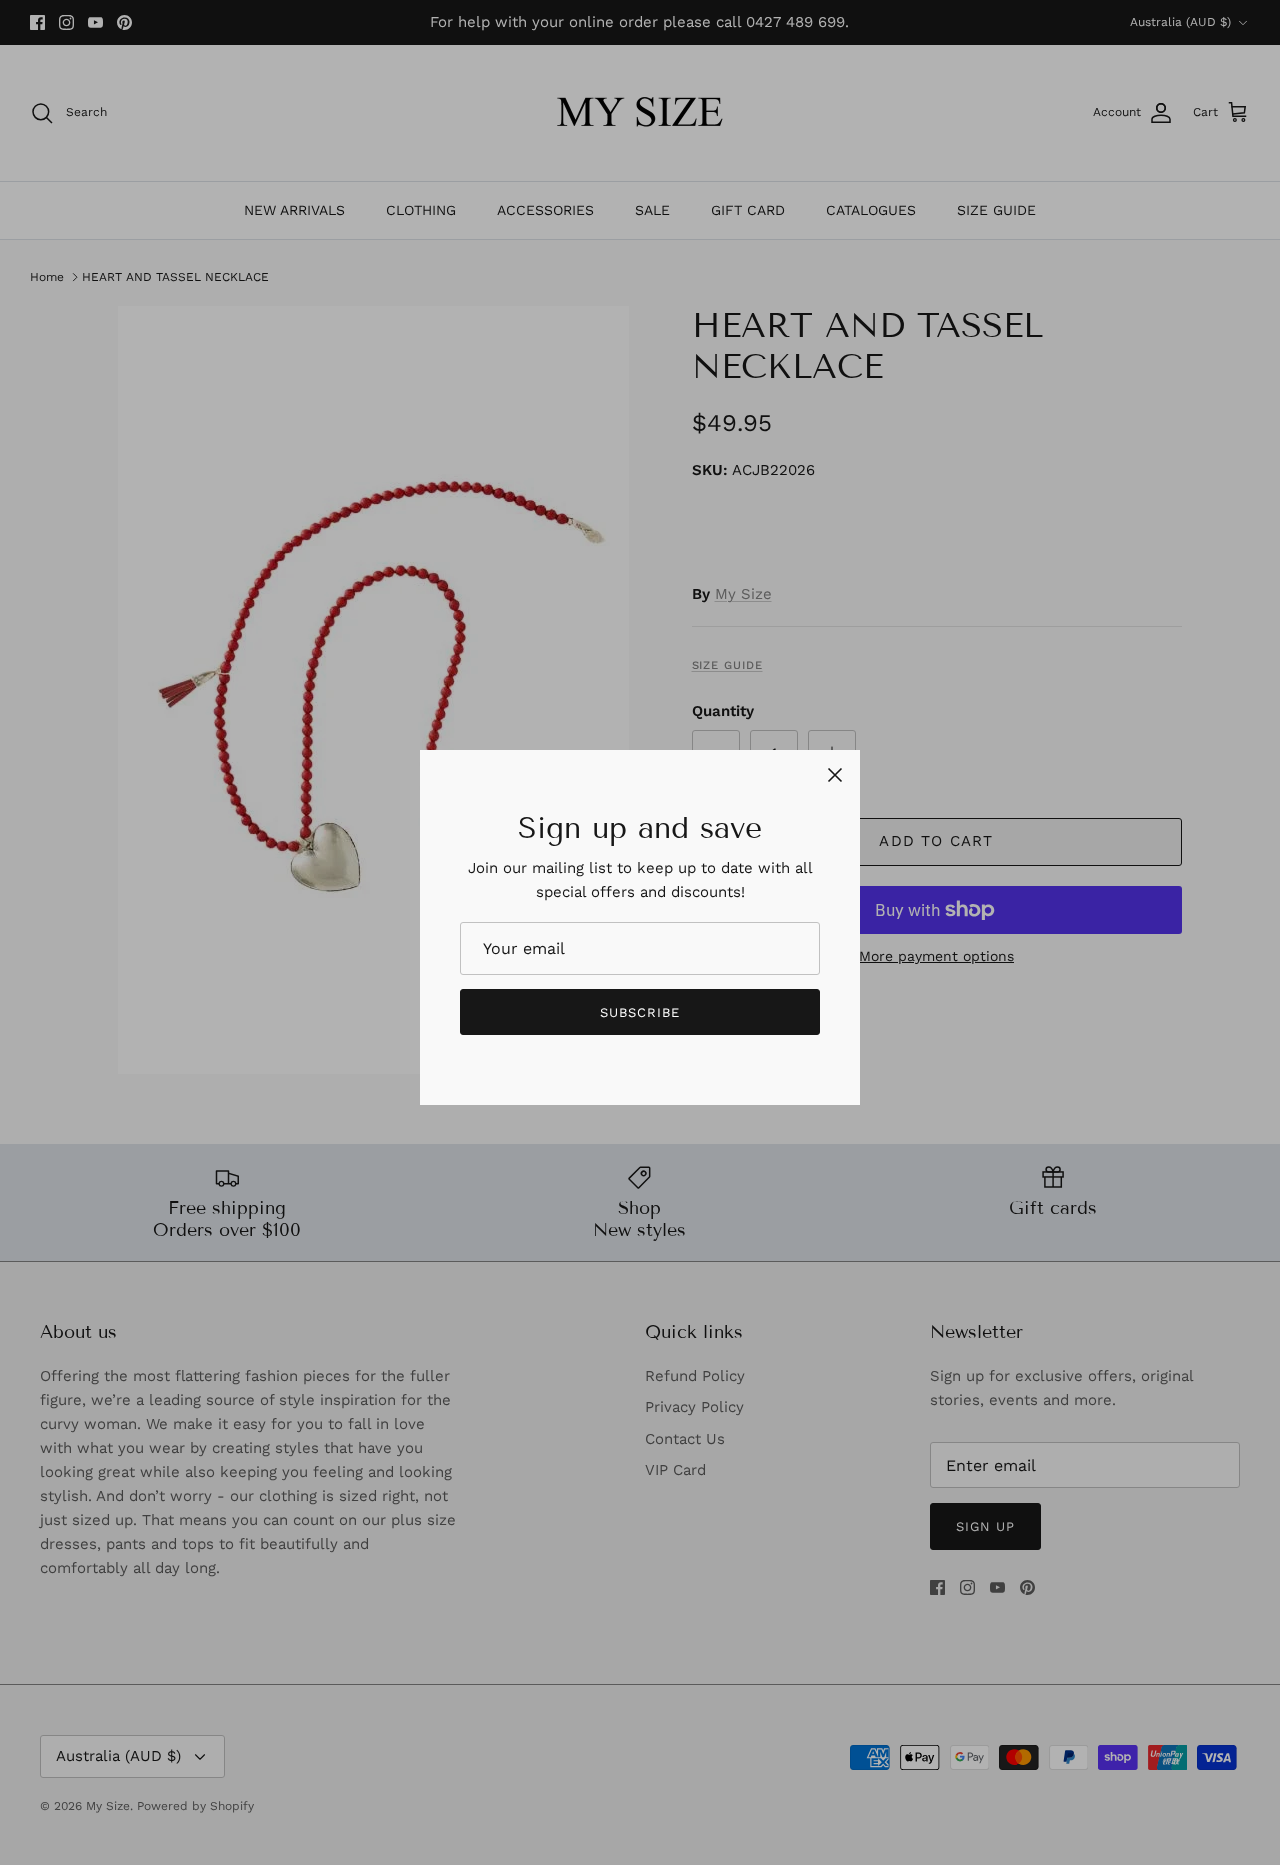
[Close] (835, 775)
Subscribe (640, 1012)
